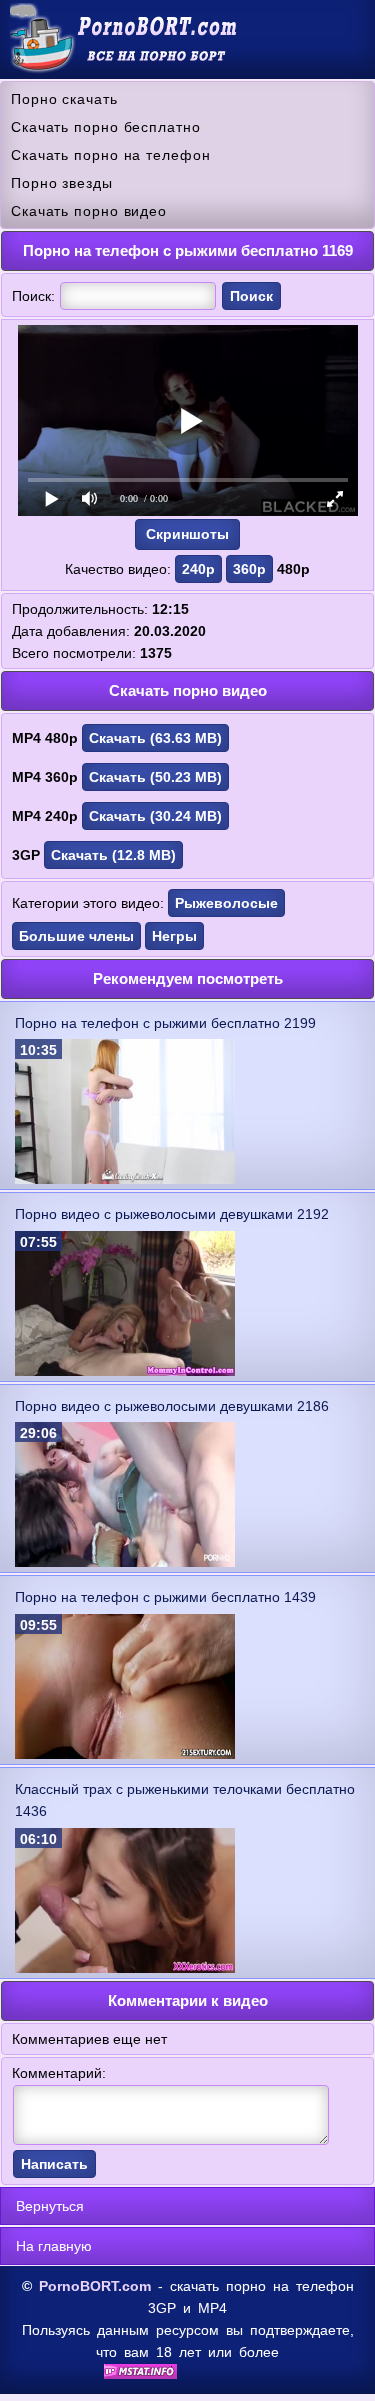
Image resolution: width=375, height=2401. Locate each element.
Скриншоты (187, 534)
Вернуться (50, 2206)
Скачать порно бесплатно (106, 127)
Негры (174, 936)
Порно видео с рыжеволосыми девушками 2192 (172, 1214)
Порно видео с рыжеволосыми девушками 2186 (172, 1406)
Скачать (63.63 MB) (155, 738)
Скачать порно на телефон (111, 155)
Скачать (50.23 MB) (155, 777)
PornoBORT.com (95, 2286)
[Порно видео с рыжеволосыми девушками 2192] (125, 1371)
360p (249, 569)
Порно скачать (64, 99)
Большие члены (76, 936)
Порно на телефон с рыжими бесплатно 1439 (165, 1597)
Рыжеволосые (226, 903)
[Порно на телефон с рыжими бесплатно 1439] (125, 1754)
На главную (54, 2246)
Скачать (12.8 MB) (113, 855)
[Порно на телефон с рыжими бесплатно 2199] (125, 1179)
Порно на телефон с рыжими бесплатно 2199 (165, 1023)
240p (198, 569)
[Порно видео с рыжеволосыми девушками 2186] (125, 1562)
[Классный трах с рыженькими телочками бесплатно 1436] (125, 1968)
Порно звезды (62, 183)
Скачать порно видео (89, 211)
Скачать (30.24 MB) (155, 816)
